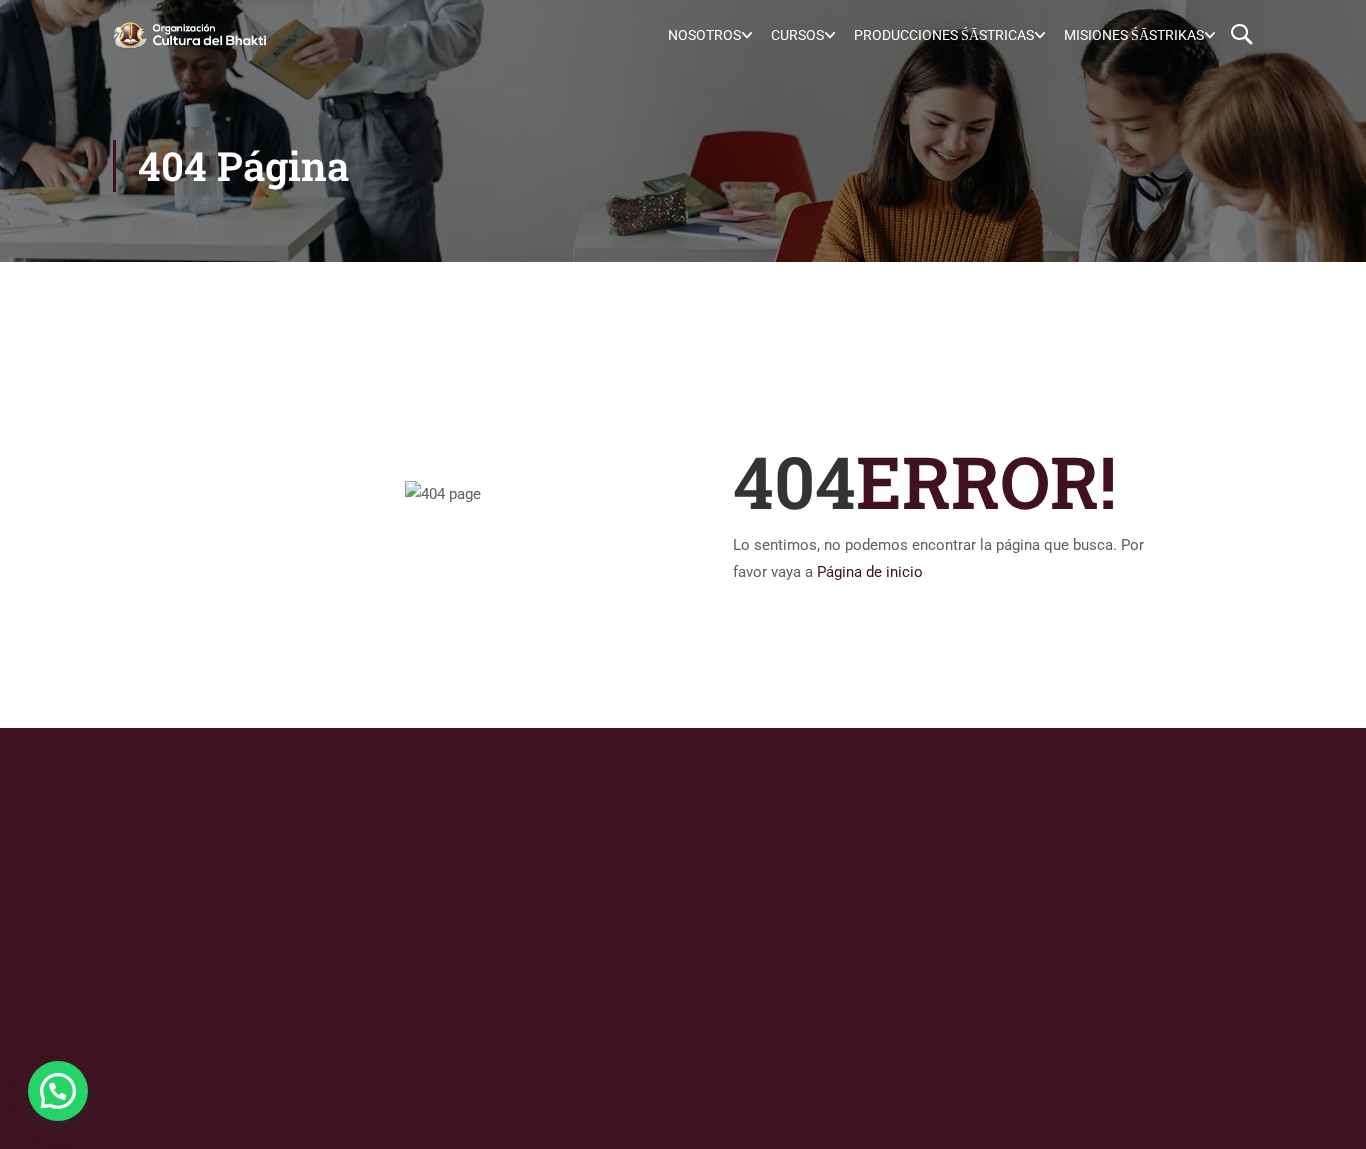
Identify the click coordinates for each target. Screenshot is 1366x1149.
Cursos (797, 35)
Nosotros (704, 35)
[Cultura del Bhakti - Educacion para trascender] (189, 34)
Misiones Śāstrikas (1134, 35)
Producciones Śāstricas (944, 35)
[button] (58, 1091)
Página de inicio (870, 572)
